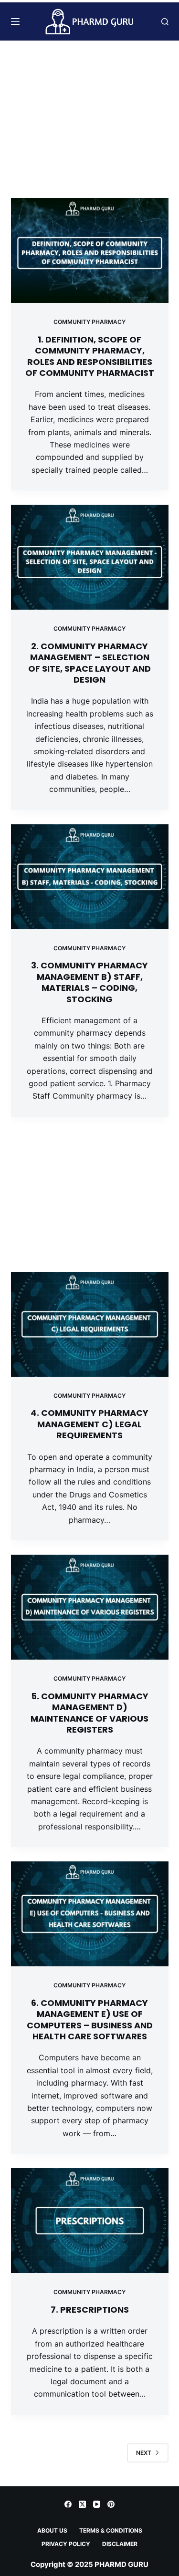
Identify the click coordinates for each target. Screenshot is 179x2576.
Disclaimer (120, 2544)
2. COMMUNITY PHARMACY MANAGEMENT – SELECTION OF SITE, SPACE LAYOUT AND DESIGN (89, 663)
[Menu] (15, 21)
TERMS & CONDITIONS (111, 2530)
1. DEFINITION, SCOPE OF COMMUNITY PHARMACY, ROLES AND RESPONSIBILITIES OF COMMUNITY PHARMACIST (90, 356)
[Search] (165, 22)
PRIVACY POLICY (66, 2544)
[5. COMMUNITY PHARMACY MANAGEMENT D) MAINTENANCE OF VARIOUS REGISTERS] (90, 1607)
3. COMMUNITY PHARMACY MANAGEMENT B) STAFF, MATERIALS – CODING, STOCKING (89, 982)
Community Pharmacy (89, 322)
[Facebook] (68, 2504)
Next (144, 2453)
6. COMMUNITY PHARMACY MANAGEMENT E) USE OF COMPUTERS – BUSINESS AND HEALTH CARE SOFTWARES (90, 2020)
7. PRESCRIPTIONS (90, 2310)
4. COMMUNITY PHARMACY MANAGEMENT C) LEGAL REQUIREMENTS (89, 1424)
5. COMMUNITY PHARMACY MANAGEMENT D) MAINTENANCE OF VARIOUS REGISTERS (89, 1713)
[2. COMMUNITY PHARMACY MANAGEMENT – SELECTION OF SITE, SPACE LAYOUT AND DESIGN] (90, 557)
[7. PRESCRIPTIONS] (90, 2221)
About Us (52, 2530)
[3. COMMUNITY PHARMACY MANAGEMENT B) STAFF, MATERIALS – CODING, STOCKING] (90, 877)
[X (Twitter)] (82, 2504)
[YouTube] (97, 2504)
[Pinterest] (111, 2504)
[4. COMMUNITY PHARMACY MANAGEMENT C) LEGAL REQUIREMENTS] (90, 1324)
